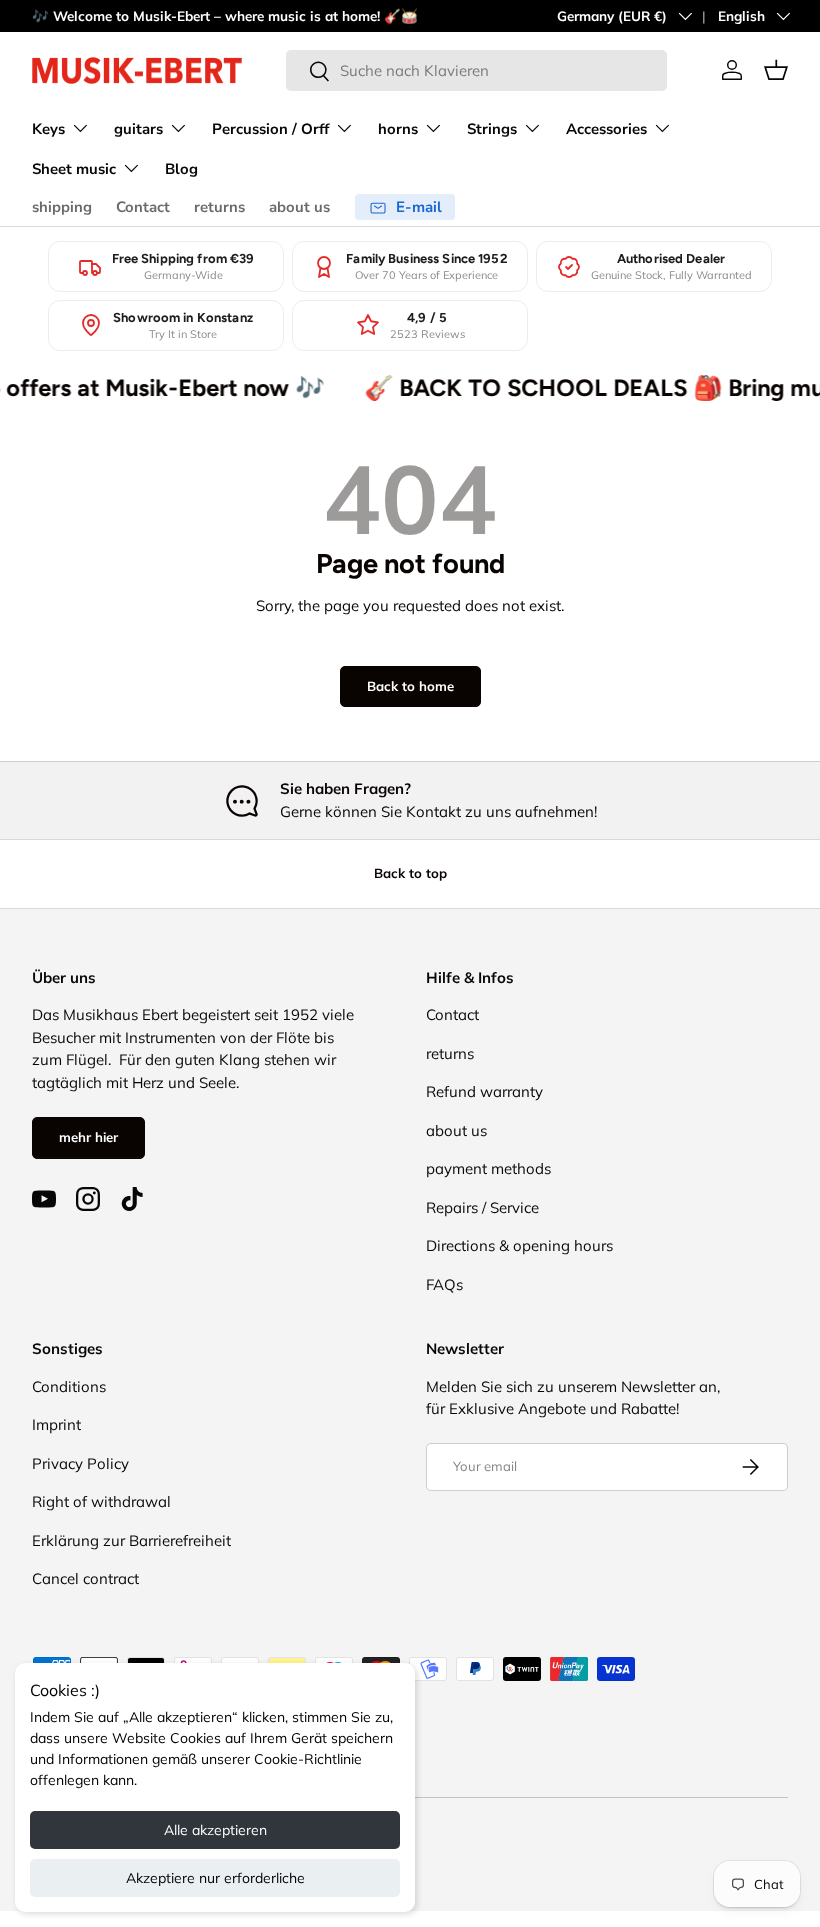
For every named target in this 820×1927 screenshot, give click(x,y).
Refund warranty (484, 1091)
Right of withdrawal (101, 1501)
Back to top (410, 873)
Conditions (69, 1386)
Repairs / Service (482, 1207)
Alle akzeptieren (215, 1830)
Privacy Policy (80, 1463)
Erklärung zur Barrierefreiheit (131, 1540)
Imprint (56, 1424)
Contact (143, 207)
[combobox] (476, 70)
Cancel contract (85, 1578)
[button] (776, 70)
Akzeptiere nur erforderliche (215, 1878)
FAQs (444, 1284)
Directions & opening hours (519, 1245)
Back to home (410, 686)
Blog (181, 169)
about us (299, 207)
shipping (62, 207)
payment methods (488, 1168)
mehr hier (88, 1137)
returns (219, 207)
